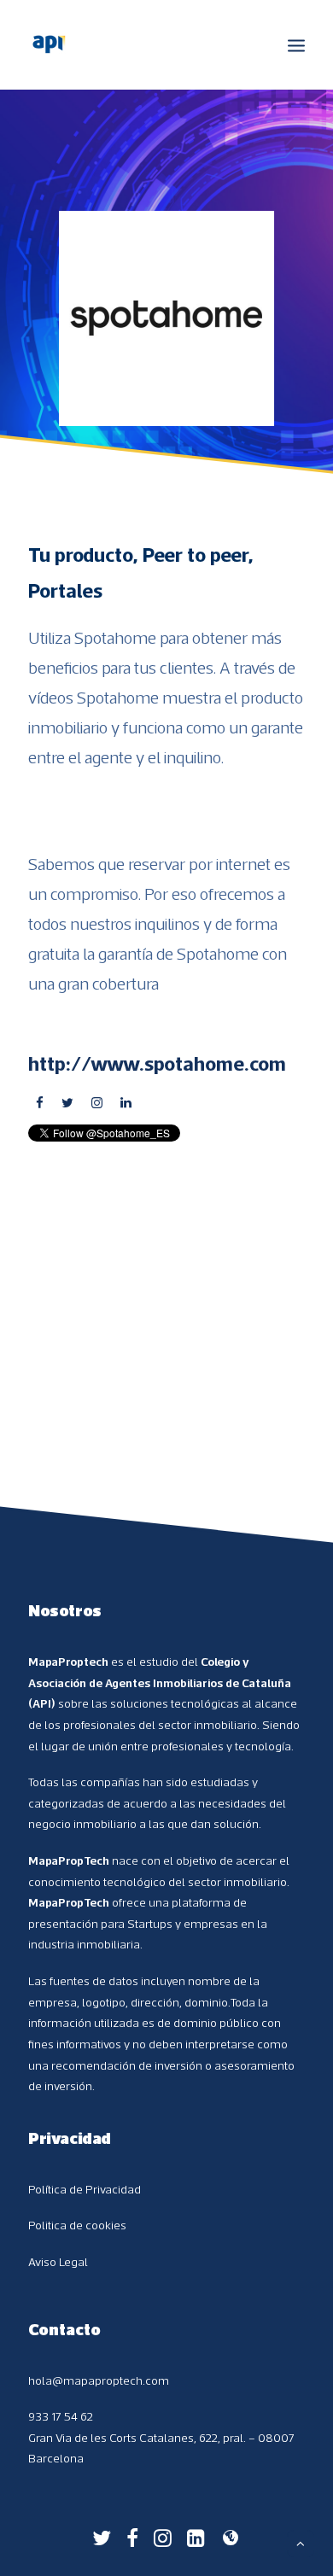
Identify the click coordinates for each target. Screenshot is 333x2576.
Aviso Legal (58, 2262)
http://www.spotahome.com (157, 1063)
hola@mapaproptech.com (99, 2380)
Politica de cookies (77, 2225)
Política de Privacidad (85, 2189)
